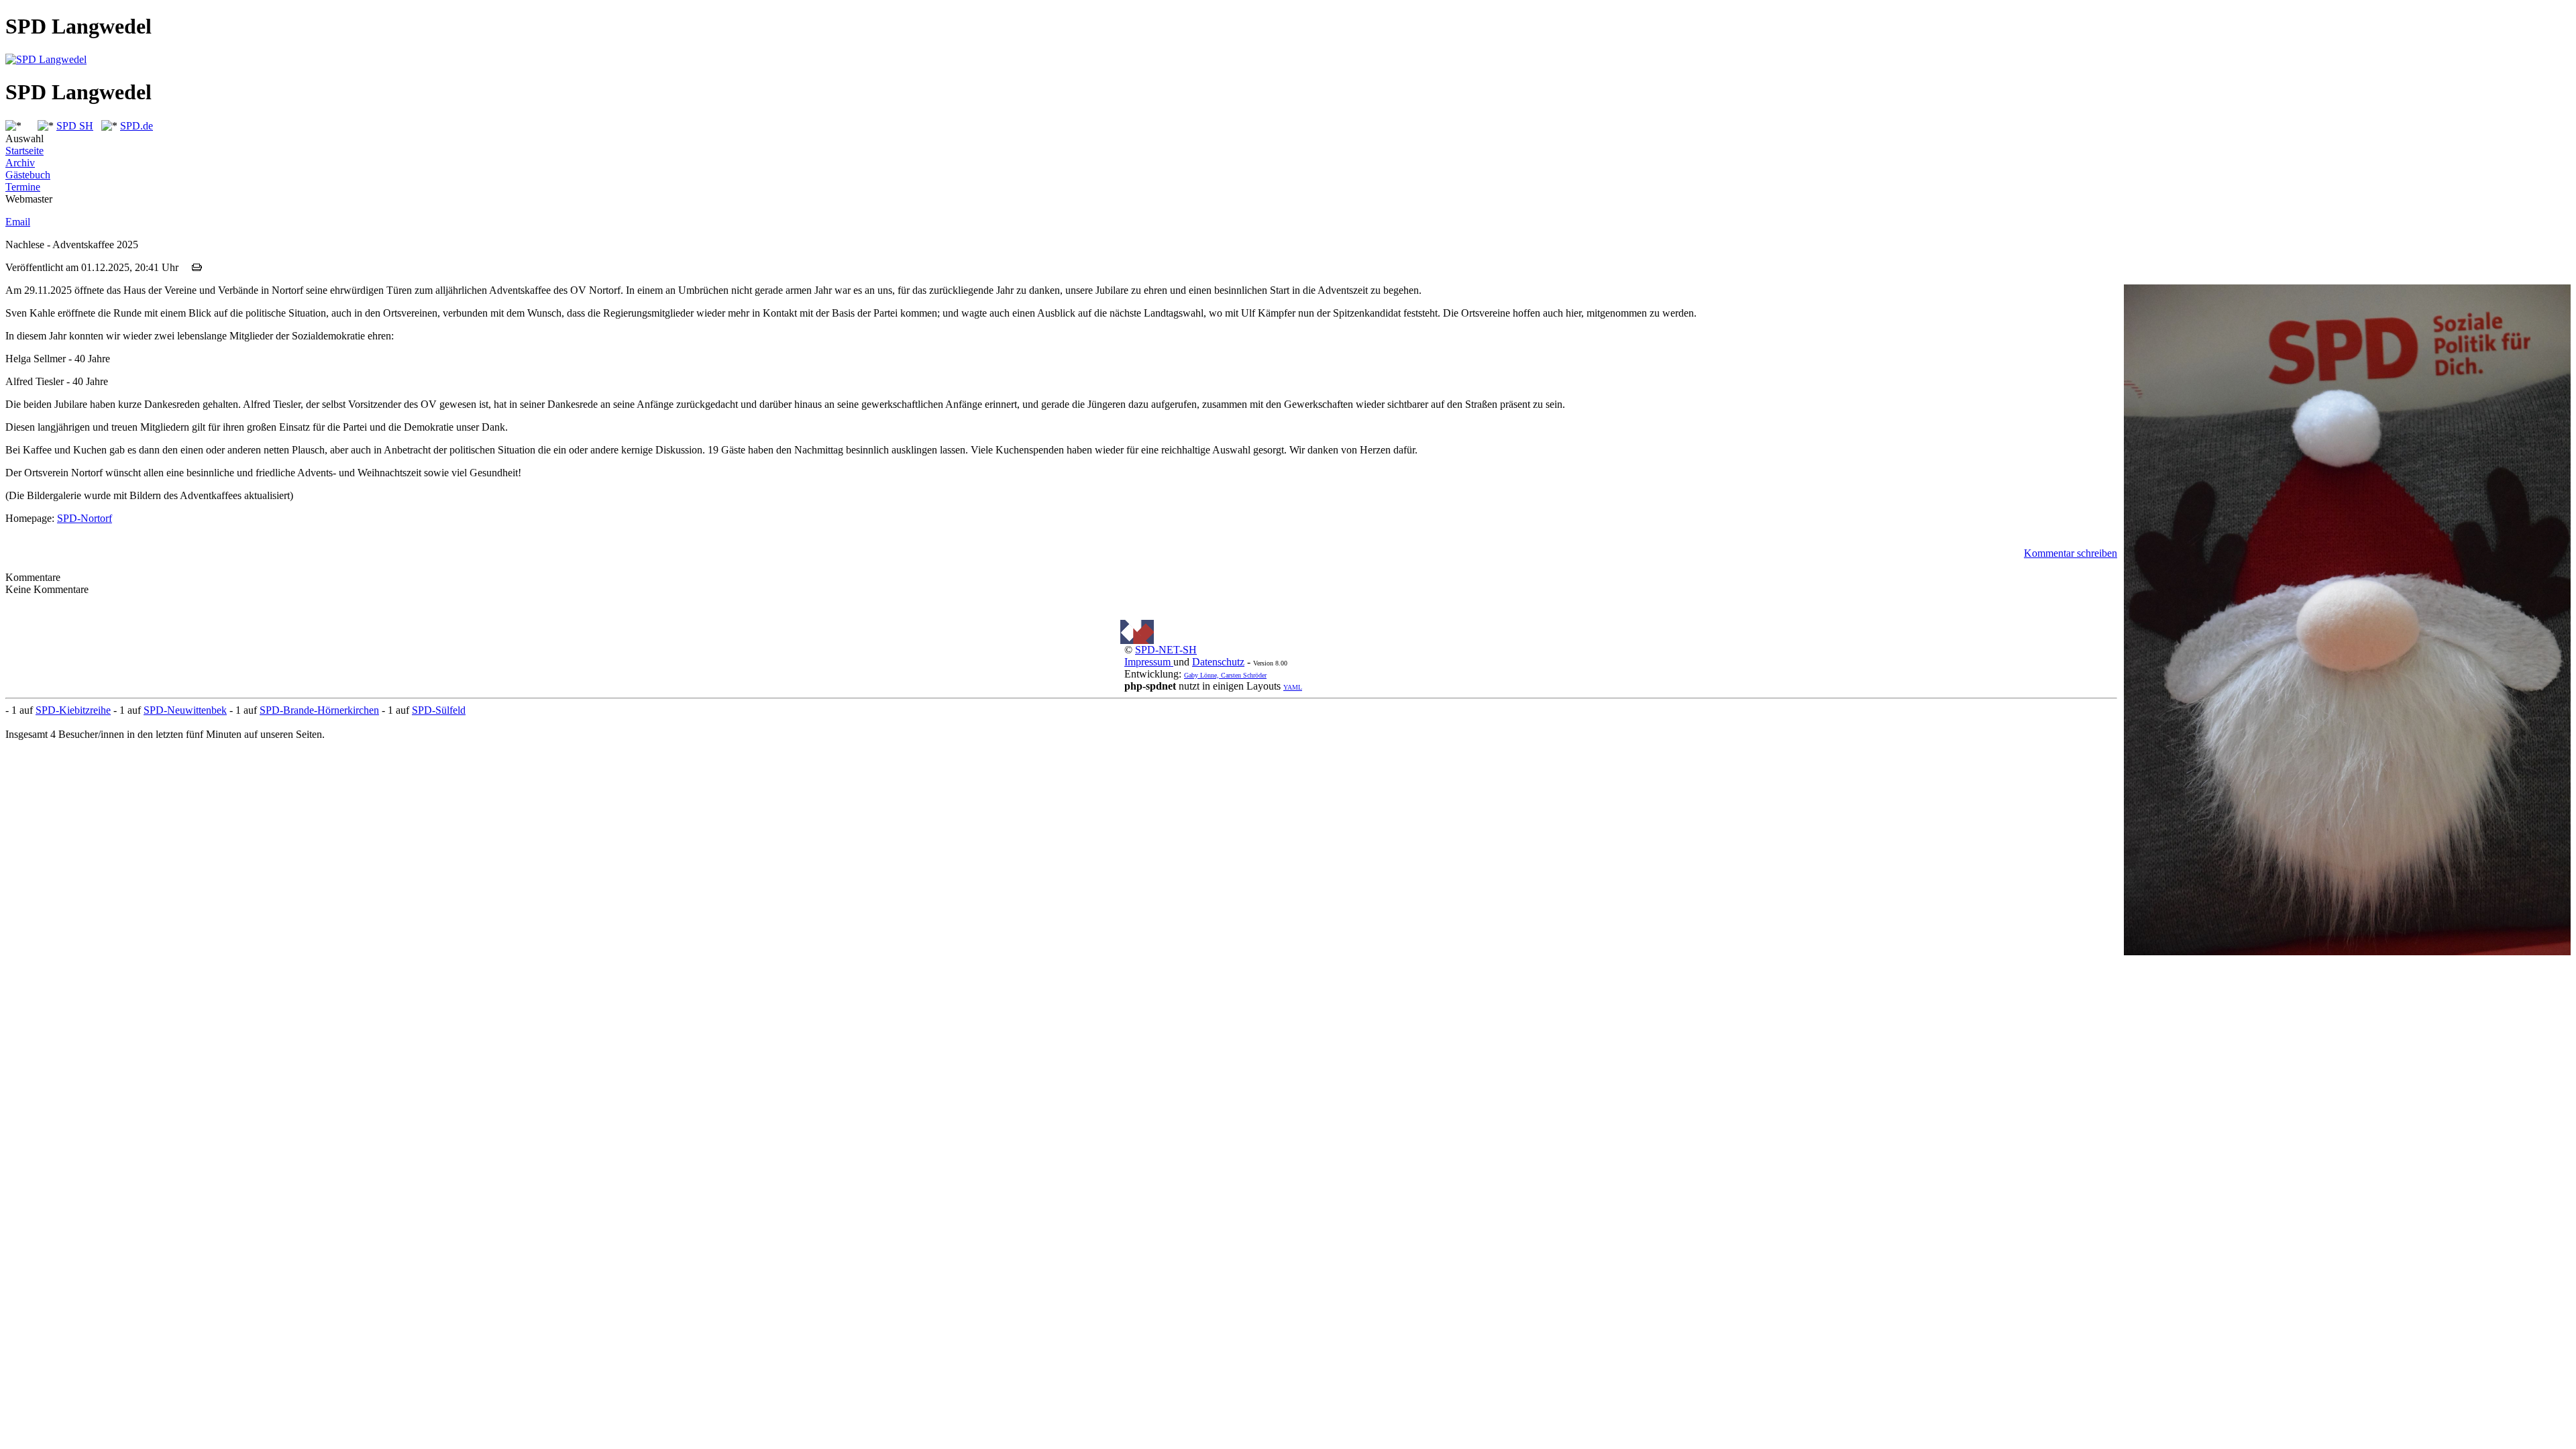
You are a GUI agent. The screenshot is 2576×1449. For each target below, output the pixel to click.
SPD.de (137, 126)
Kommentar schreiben (2071, 553)
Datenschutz (1218, 662)
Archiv (20, 163)
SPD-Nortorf (85, 518)
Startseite (24, 151)
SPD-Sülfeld (439, 710)
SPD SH (75, 126)
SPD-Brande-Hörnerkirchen (319, 710)
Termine (23, 187)
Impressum (1149, 662)
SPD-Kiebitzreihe (73, 710)
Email (18, 222)
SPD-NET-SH (1166, 650)
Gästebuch (28, 175)
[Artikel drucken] (197, 267)
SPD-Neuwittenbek (185, 710)
